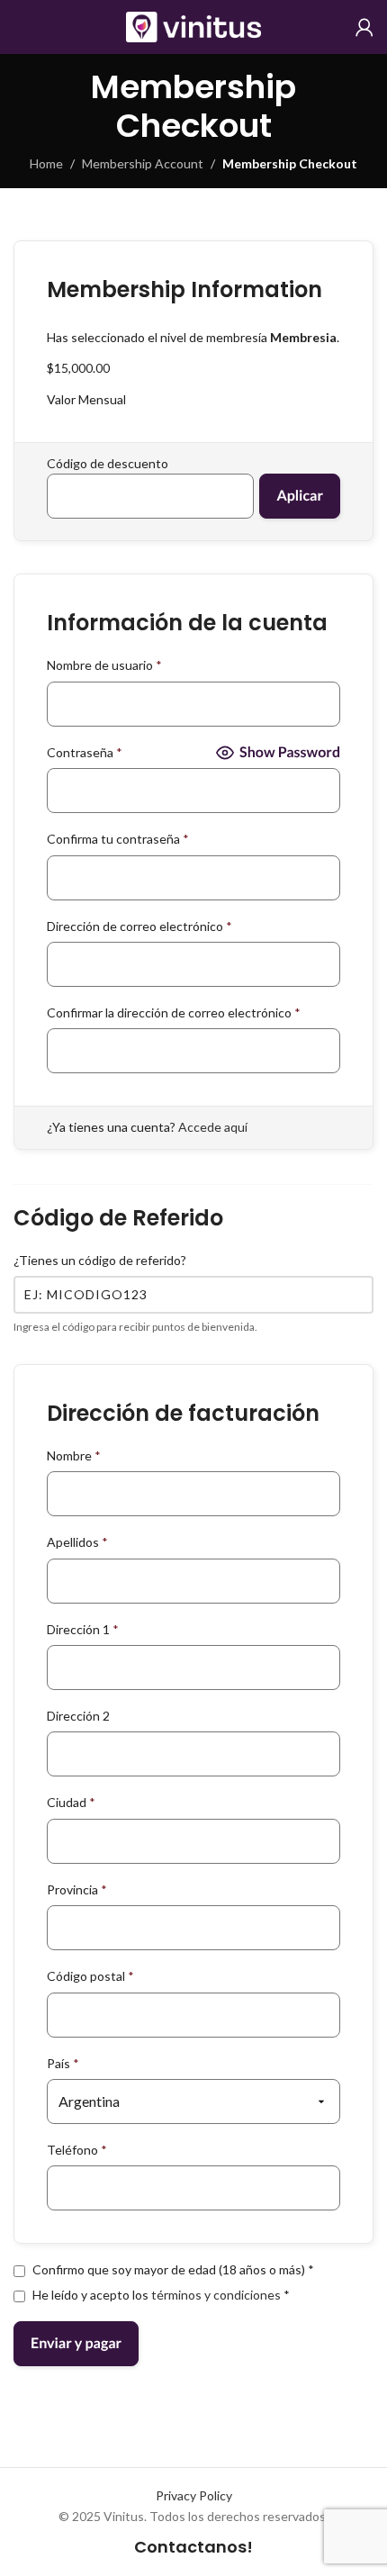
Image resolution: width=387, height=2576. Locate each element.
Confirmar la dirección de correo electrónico (174, 1012)
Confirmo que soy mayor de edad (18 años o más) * (172, 2269)
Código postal (90, 1976)
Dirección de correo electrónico (139, 926)
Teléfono (77, 2150)
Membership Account (143, 163)
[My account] (364, 27)
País (63, 2063)
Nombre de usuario (104, 665)
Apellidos (77, 1542)
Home (46, 163)
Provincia (77, 1889)
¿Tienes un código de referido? (100, 1260)
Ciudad (71, 1802)
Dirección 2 (78, 1716)
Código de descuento (108, 463)
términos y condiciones (216, 2295)
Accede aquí (213, 1127)
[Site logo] (193, 26)
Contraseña (85, 752)
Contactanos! (193, 2547)
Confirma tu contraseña (118, 839)
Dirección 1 (83, 1629)
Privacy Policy (194, 2495)
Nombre (74, 1455)
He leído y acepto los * (160, 2295)
